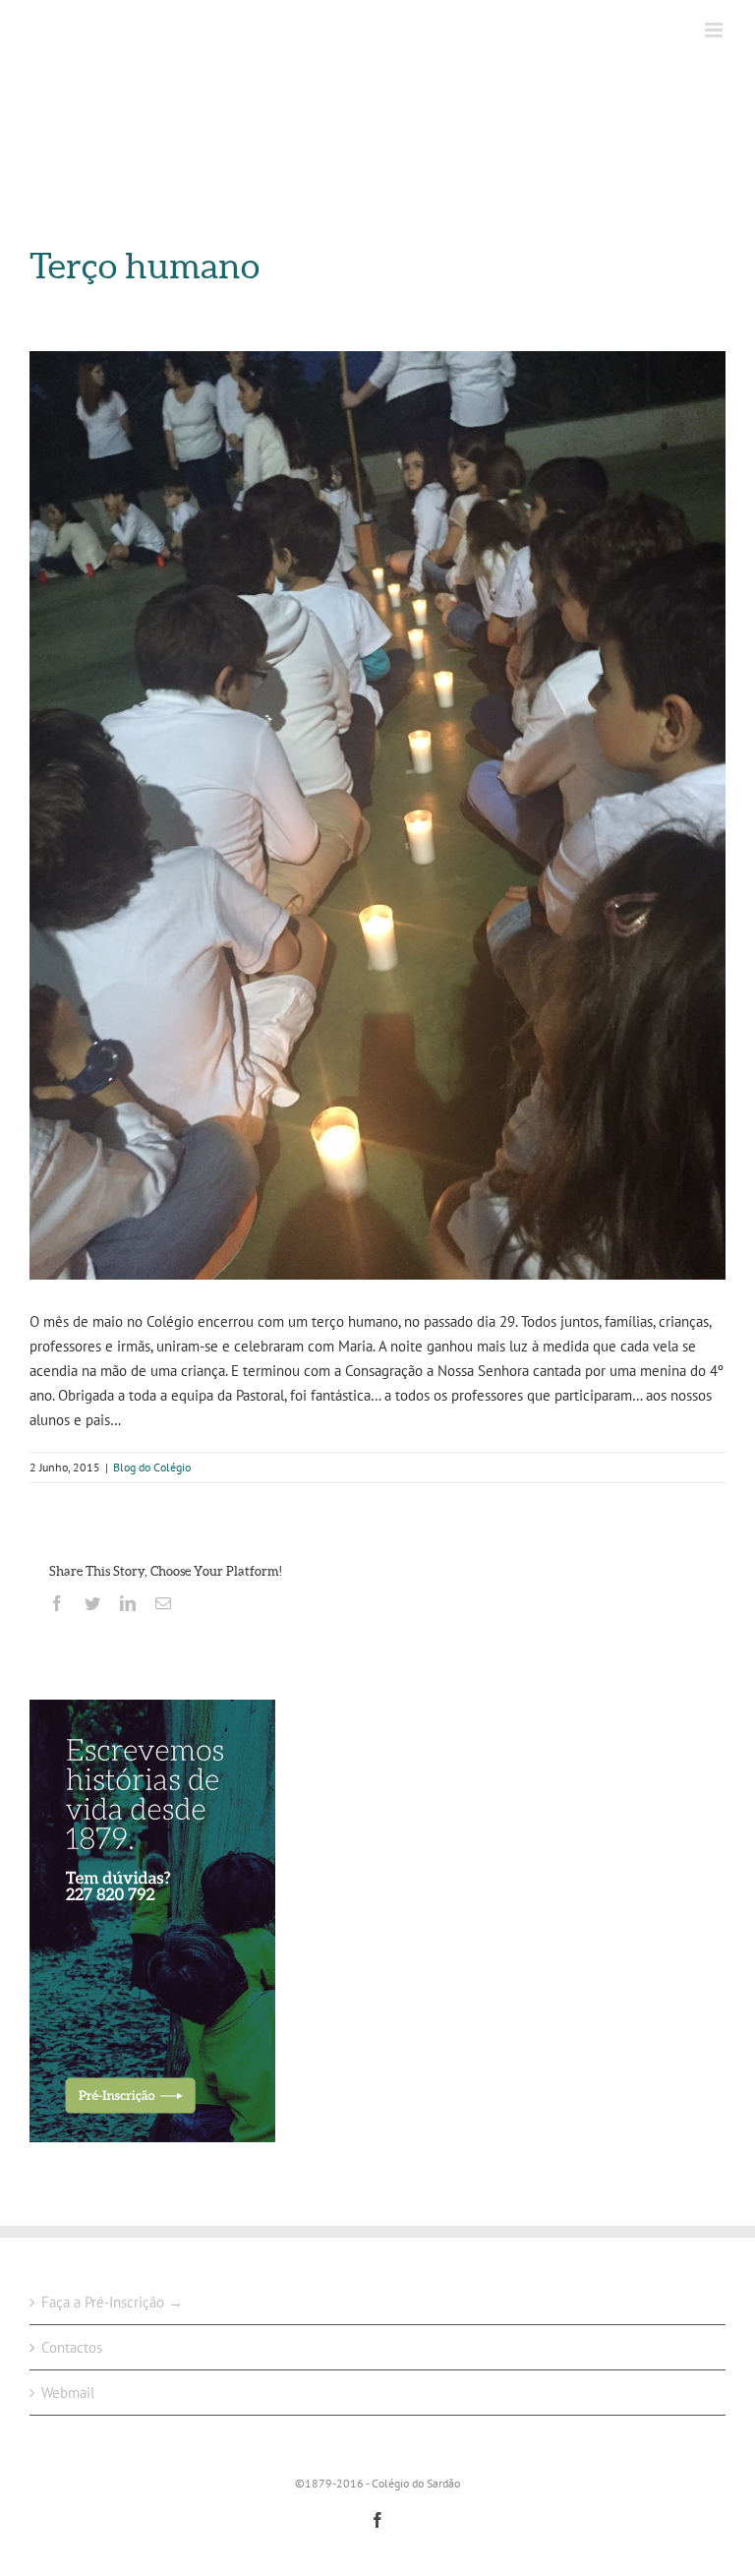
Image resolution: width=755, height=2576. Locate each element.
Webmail (68, 2393)
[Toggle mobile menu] (715, 30)
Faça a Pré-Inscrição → (112, 2302)
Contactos (72, 2347)
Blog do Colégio (152, 1467)
